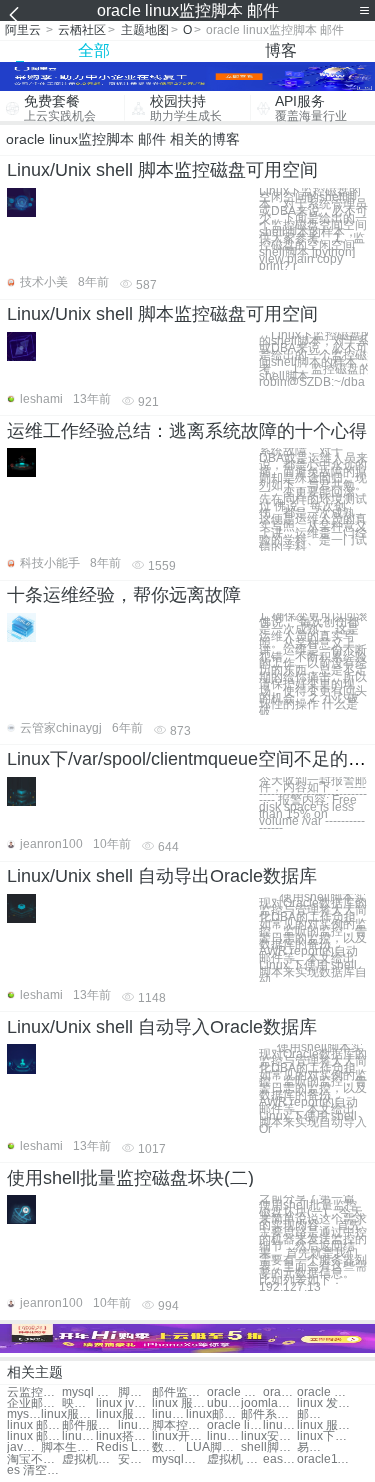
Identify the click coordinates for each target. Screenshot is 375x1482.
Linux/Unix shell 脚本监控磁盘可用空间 (162, 170)
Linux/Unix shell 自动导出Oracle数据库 (162, 876)
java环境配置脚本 (24, 1447)
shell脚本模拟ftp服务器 (268, 1447)
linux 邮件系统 (169, 1414)
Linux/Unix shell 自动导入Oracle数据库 (162, 1027)
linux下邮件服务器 (324, 1436)
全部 (94, 50)
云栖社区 (82, 30)
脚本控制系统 (179, 1425)
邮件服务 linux (314, 1414)
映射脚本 (79, 1403)
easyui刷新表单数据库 (280, 1459)
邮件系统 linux (268, 1414)
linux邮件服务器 (213, 1414)
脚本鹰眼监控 (135, 1392)
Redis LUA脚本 (123, 1447)
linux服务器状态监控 (123, 1414)
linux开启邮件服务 (179, 1436)
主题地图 (145, 30)
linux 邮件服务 (34, 1425)
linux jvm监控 (123, 1403)
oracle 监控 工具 (324, 1392)
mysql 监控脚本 (89, 1392)
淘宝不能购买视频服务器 (34, 1459)
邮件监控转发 (179, 1392)
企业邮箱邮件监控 (34, 1403)
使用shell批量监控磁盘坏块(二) (130, 1178)
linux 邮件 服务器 (34, 1436)
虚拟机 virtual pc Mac (234, 1459)
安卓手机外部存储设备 (135, 1459)
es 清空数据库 (34, 1470)
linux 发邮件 (324, 1403)
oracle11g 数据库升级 (324, 1459)
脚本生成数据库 (68, 1447)
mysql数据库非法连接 (179, 1459)
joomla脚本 (268, 1403)
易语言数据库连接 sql (314, 1447)
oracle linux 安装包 (234, 1425)
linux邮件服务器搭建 (224, 1436)
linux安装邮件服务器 (268, 1436)
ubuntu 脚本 (224, 1403)
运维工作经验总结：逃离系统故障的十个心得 (187, 431)
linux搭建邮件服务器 (123, 1436)
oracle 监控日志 (280, 1392)
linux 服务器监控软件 (324, 1425)
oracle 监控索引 (234, 1392)
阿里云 (23, 30)
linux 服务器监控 (179, 1403)
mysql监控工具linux (24, 1414)
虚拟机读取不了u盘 (89, 1459)
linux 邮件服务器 (135, 1425)
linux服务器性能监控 (280, 1425)
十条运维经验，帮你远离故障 (124, 595)
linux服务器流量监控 (68, 1414)
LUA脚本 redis (213, 1447)
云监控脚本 (34, 1392)
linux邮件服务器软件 (79, 1436)
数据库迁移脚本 (169, 1447)
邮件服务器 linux (89, 1425)
